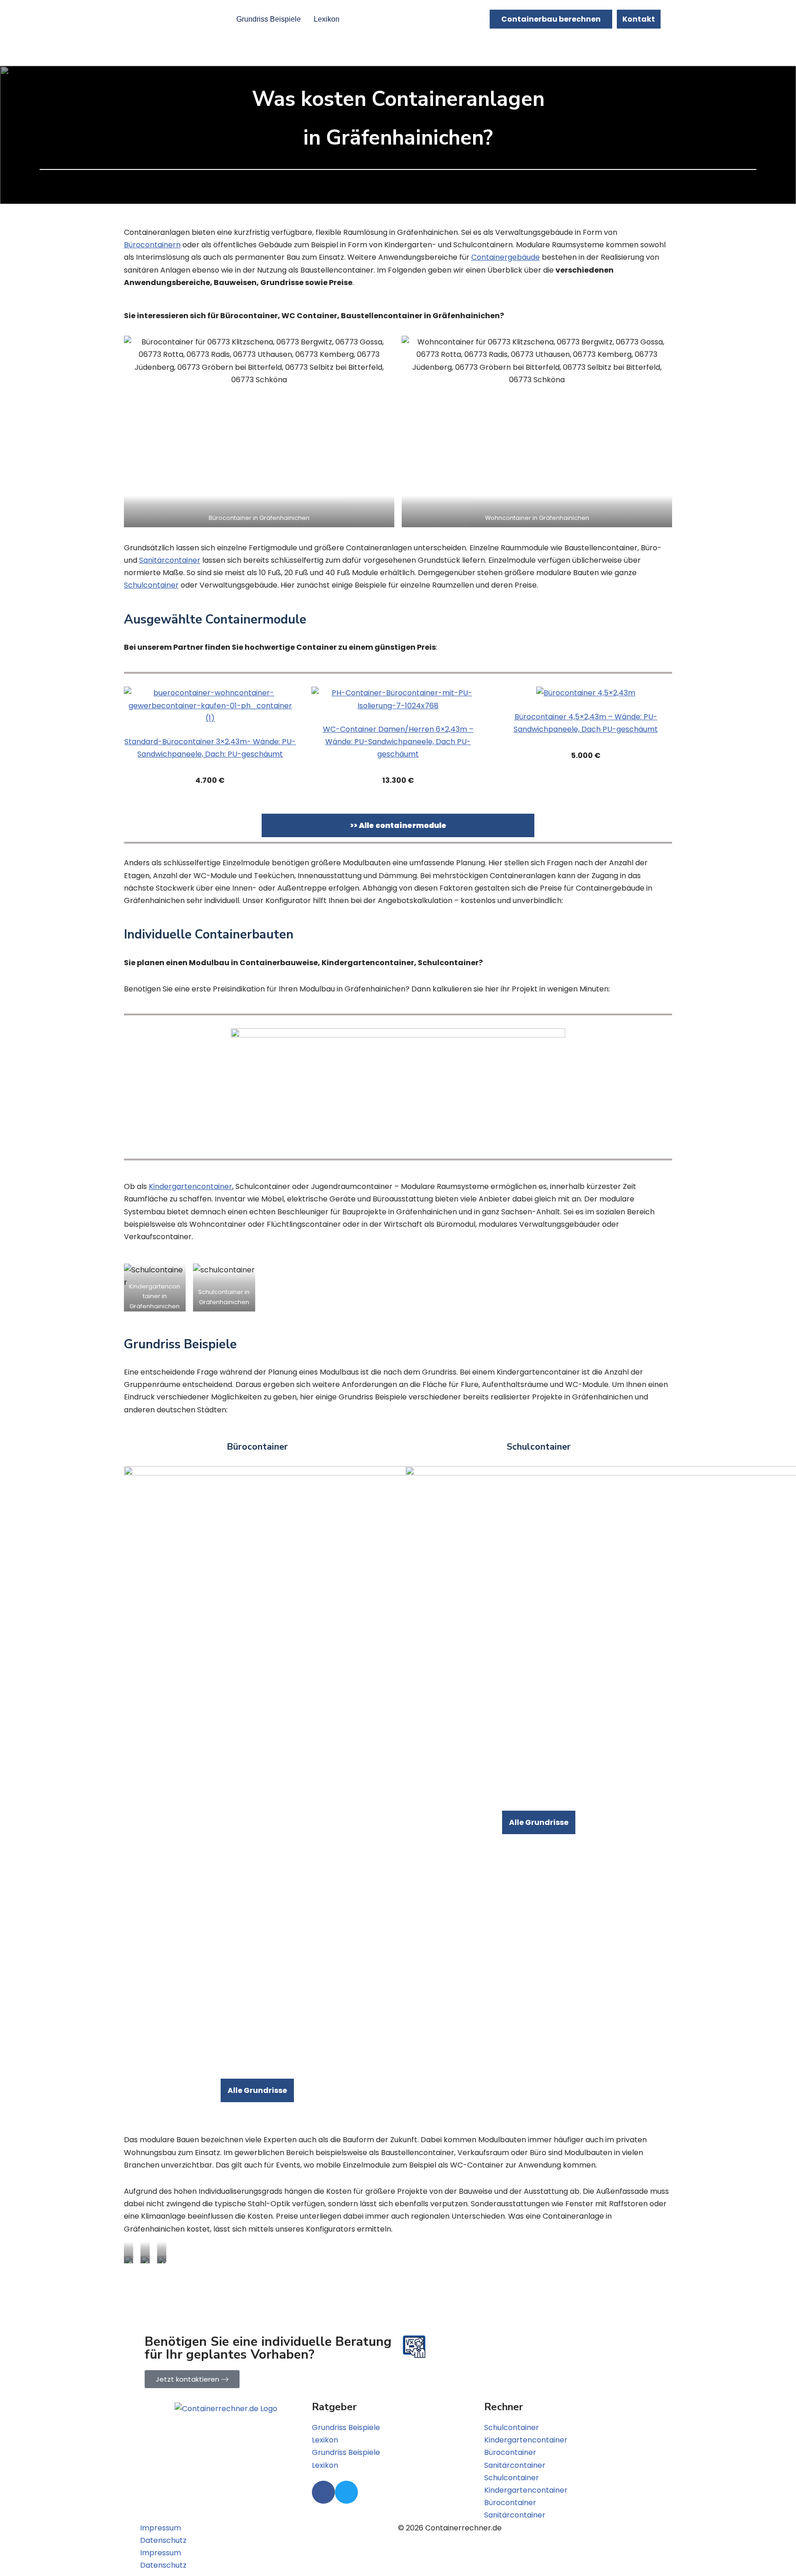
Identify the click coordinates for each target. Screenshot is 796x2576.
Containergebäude (506, 257)
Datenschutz (163, 2540)
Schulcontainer (151, 585)
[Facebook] (323, 2492)
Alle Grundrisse (257, 2090)
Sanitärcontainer (170, 560)
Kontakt (639, 19)
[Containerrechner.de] (178, 19)
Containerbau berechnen (551, 19)
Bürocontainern (152, 245)
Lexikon (327, 19)
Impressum (161, 2528)
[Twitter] (346, 2492)
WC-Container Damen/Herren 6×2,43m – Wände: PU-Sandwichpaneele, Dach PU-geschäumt (398, 742)
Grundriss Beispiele (269, 19)
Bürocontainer (510, 2452)
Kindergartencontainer (190, 1186)
